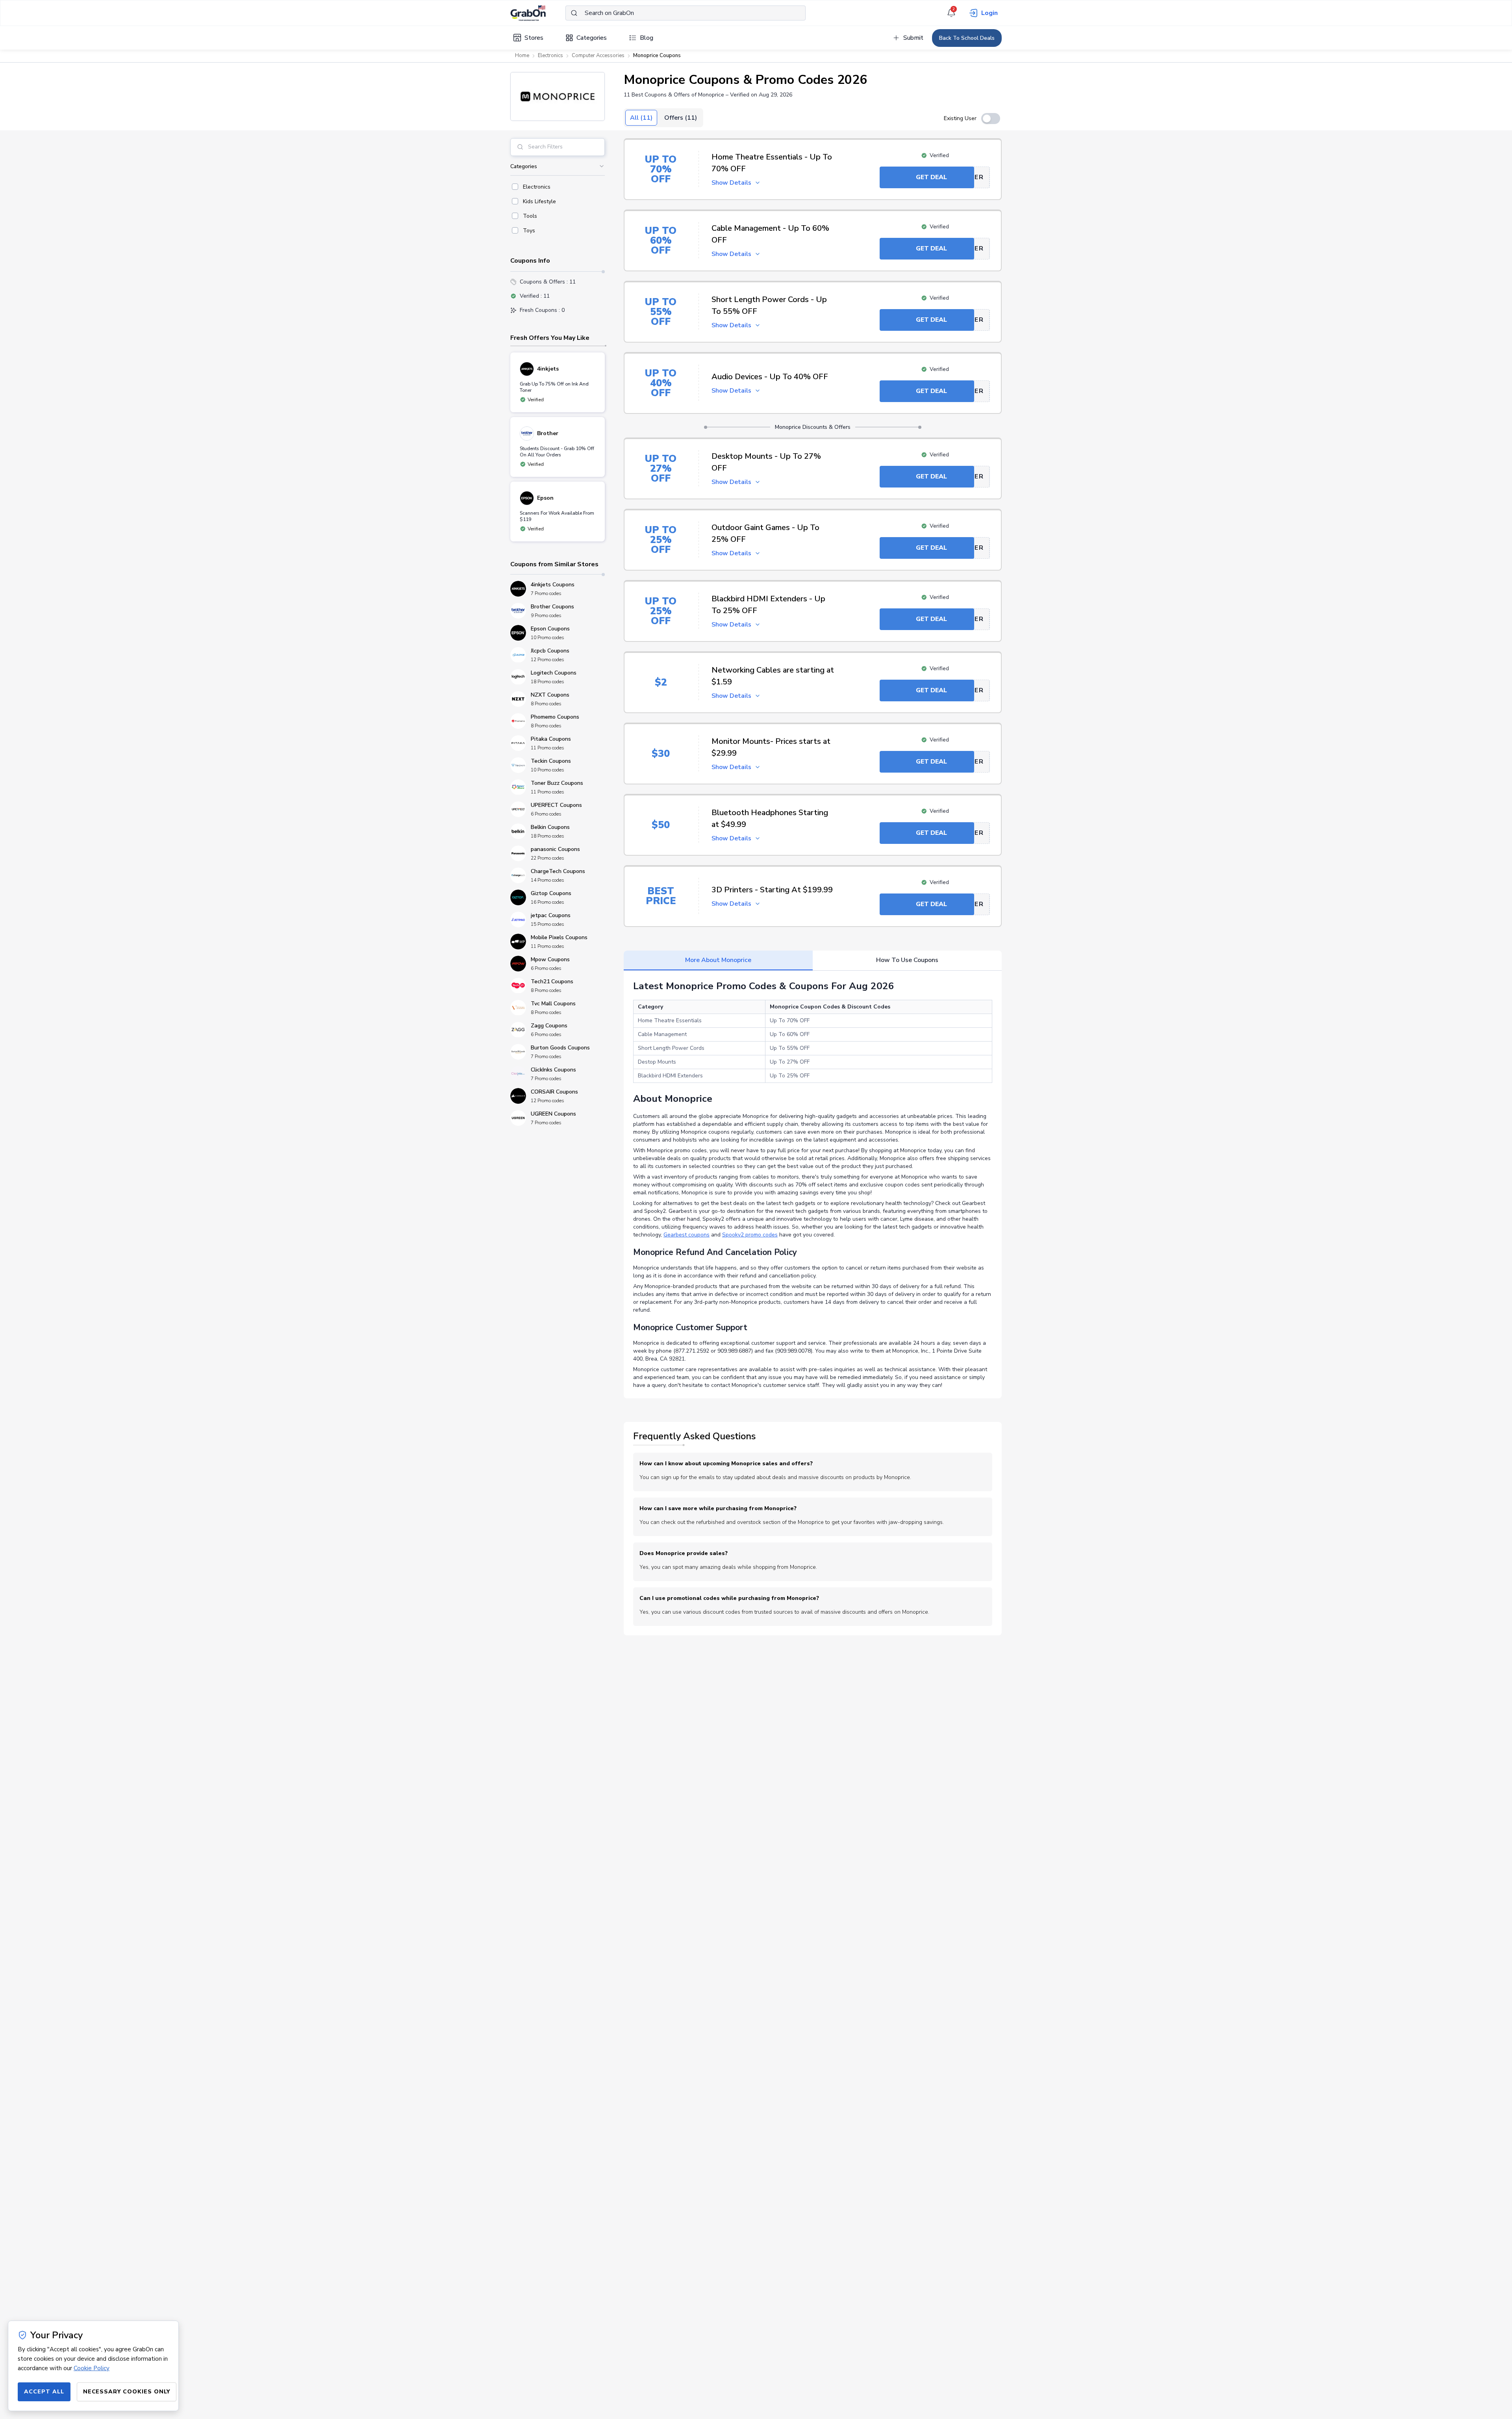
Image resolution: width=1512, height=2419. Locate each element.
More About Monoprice (718, 960)
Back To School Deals (967, 38)
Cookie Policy (92, 2368)
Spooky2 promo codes (750, 1235)
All (641, 118)
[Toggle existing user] (991, 119)
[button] (558, 96)
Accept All (44, 2392)
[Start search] (574, 13)
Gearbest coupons (687, 1235)
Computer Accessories (598, 56)
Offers (681, 118)
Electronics (550, 56)
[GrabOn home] (538, 13)
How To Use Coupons (907, 960)
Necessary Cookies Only (127, 2392)
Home (522, 56)
